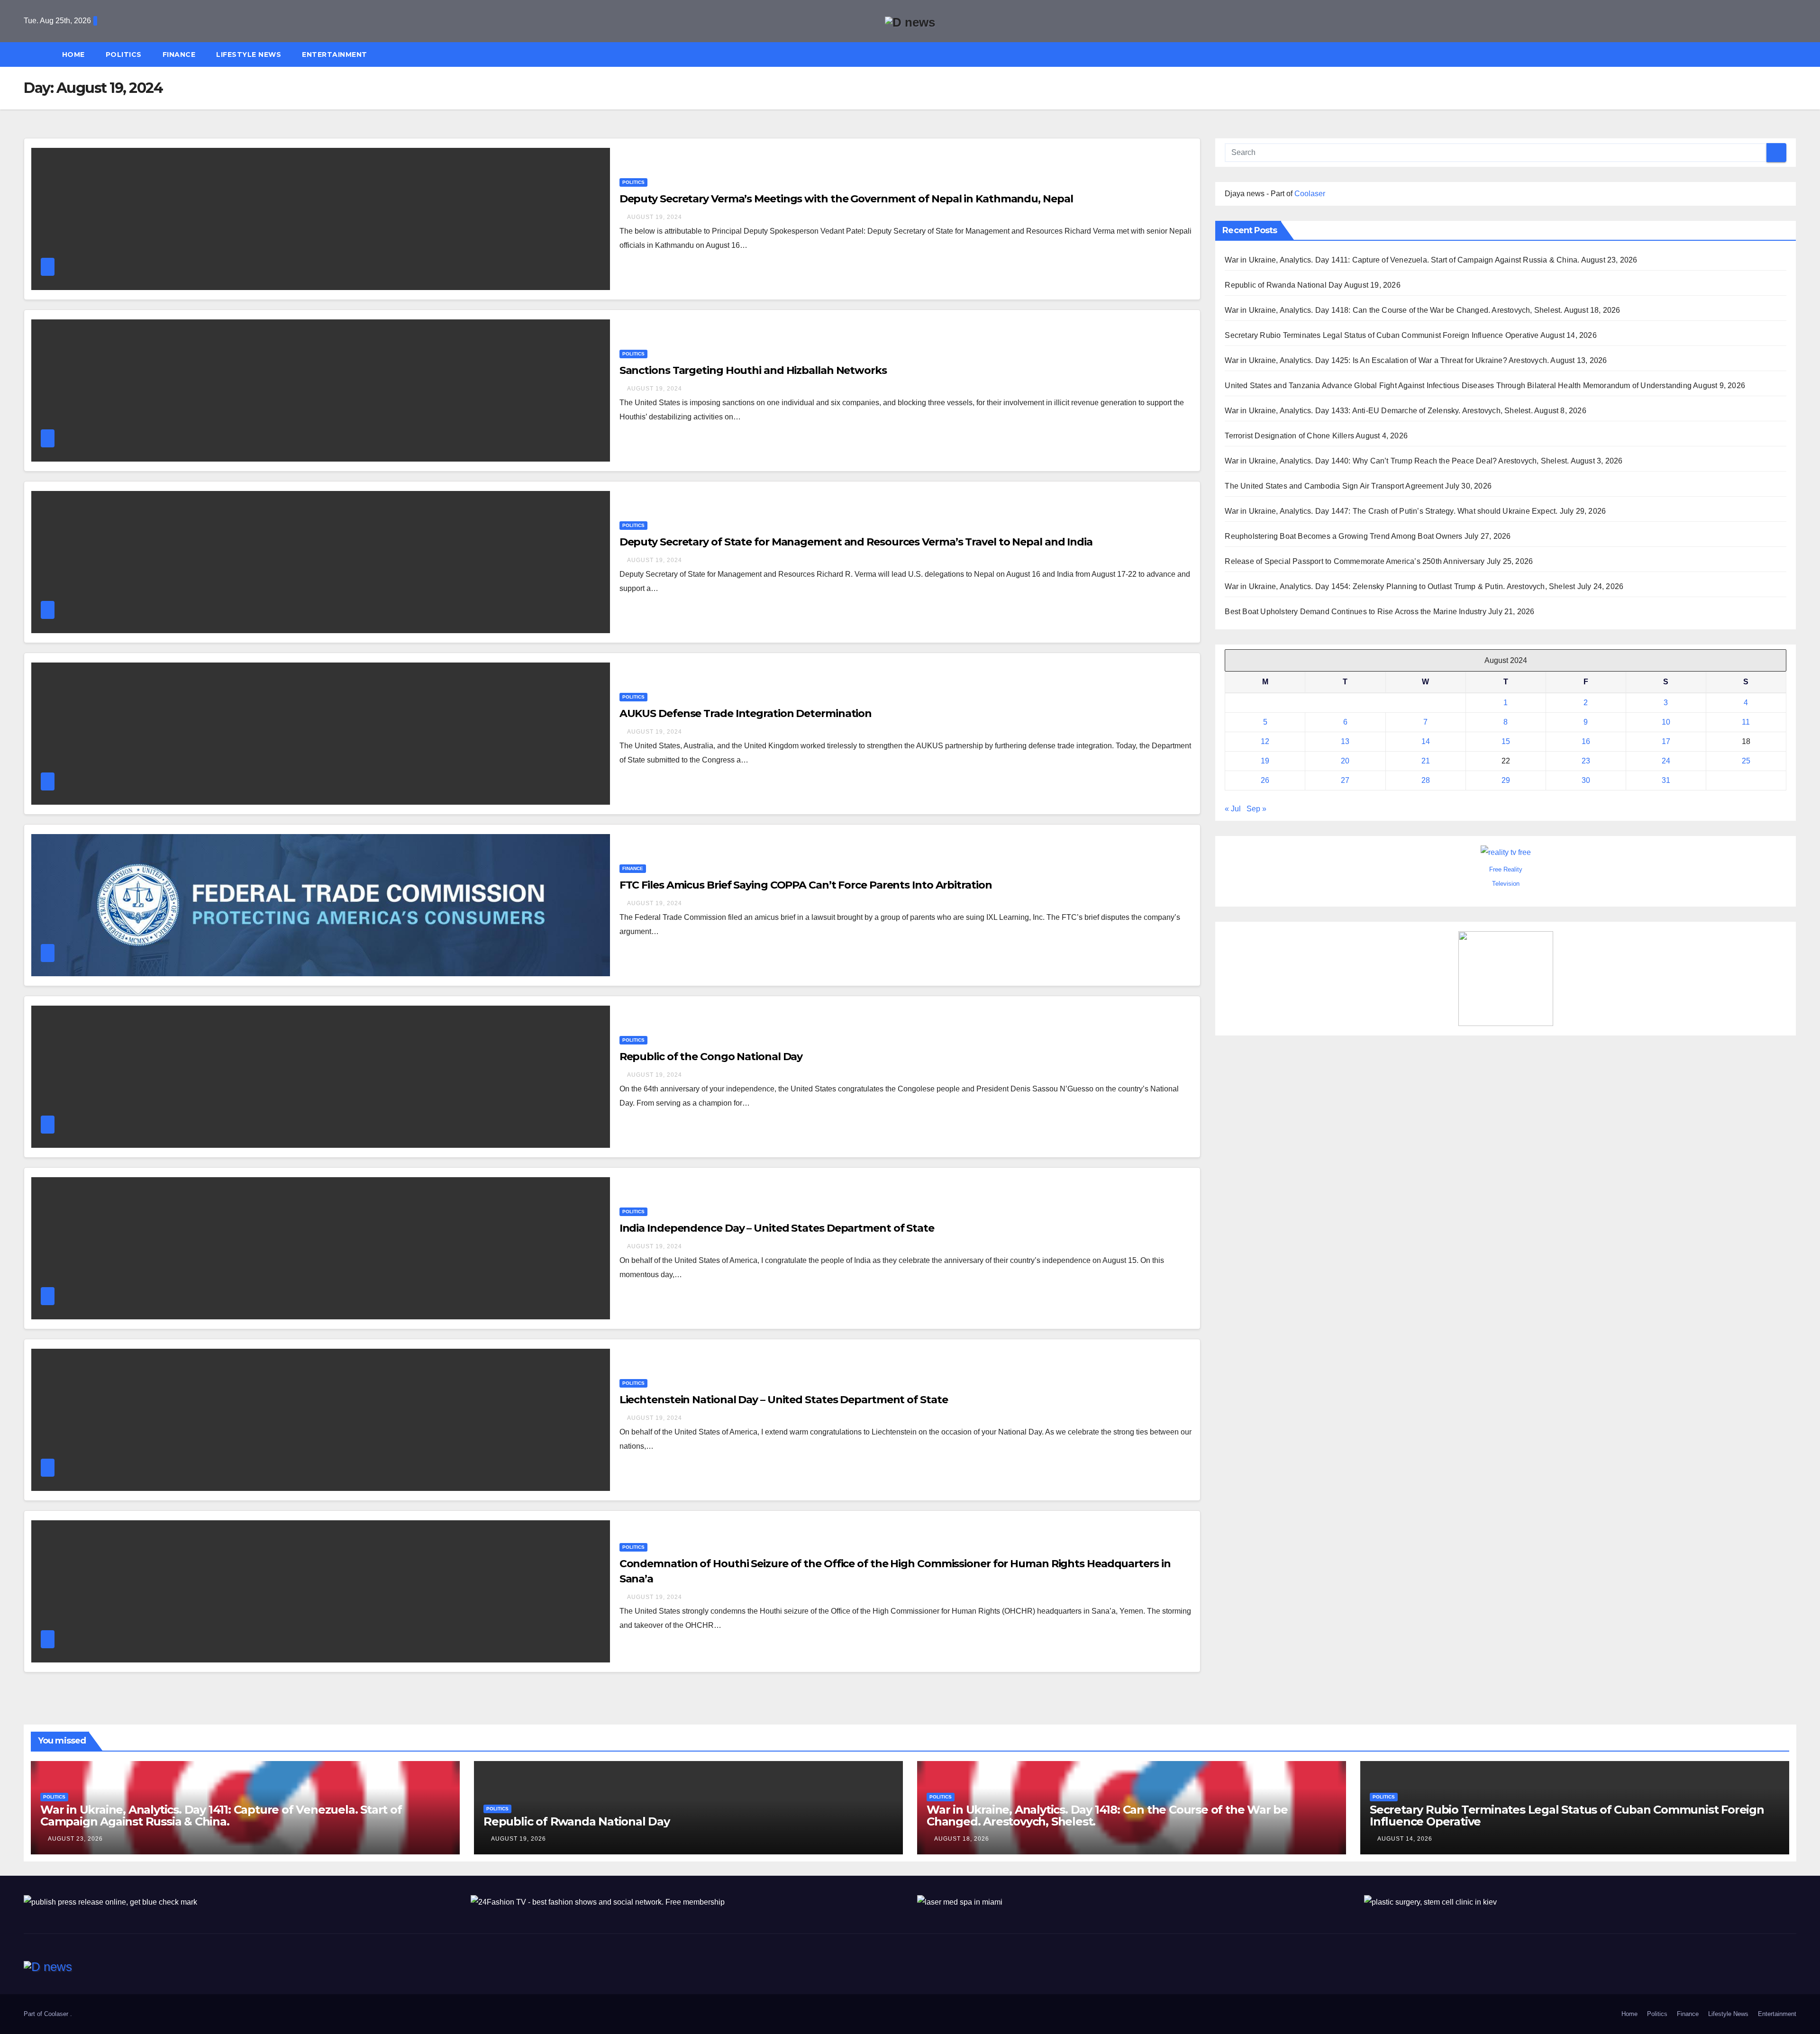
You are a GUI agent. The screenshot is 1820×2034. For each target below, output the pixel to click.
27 (1345, 780)
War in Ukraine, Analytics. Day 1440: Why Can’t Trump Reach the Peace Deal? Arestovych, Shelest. (1397, 461)
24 (1666, 761)
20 (1345, 761)
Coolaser (1310, 194)
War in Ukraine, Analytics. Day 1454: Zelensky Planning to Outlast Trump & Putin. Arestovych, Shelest (1400, 586)
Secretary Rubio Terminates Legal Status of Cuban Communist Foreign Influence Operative (1382, 335)
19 (1265, 761)
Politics (124, 54)
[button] (1793, 54)
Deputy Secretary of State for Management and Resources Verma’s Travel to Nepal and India (856, 542)
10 (1666, 722)
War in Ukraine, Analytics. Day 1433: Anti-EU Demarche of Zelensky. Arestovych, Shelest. (1379, 411)
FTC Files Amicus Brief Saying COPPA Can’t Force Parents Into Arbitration (806, 885)
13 (1345, 741)
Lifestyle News (249, 54)
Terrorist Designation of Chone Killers (1289, 436)
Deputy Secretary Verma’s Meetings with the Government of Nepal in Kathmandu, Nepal (846, 199)
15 (1506, 741)
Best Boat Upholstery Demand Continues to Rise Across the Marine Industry (1355, 612)
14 (1426, 741)
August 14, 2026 (1405, 1839)
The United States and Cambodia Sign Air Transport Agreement (1334, 486)
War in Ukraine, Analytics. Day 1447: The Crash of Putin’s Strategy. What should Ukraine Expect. (1391, 511)
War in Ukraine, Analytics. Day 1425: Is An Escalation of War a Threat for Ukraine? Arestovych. (1387, 360)
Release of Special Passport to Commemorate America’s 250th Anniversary (1355, 561)
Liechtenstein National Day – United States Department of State (784, 1400)
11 (1746, 722)
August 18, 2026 (962, 1839)
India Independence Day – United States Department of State (777, 1228)
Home (73, 54)
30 (1586, 780)
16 (1586, 741)
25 (1746, 761)
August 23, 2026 (75, 1839)
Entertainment (335, 54)
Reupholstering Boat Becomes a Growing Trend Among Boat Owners (1343, 536)
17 (1666, 741)
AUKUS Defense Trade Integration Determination (746, 713)
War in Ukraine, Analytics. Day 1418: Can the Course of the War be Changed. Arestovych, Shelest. (1393, 310)
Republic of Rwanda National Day (1283, 285)
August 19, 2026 (519, 1839)
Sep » (1256, 809)
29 (1506, 780)
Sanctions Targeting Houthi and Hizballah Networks (753, 370)
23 (1586, 761)
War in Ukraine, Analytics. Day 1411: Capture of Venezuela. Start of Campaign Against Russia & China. (1402, 260)
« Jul (1233, 809)
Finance (179, 54)
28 (1426, 780)
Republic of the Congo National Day (711, 1057)
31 (1666, 780)
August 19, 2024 (655, 217)
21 (1426, 761)
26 (1265, 780)
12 (1265, 741)
